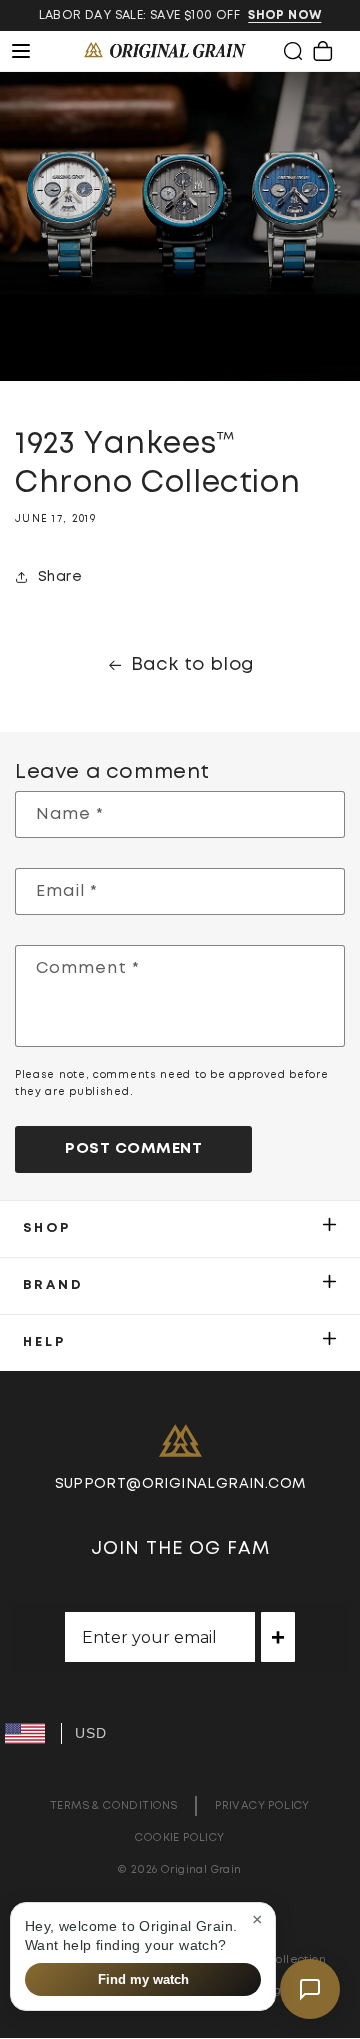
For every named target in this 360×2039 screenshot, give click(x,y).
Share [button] (60, 577)
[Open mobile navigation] (32, 51)
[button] (293, 51)
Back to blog (193, 665)
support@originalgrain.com (180, 1484)
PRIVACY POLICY (262, 1805)
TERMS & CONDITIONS (113, 1805)
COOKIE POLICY (179, 1837)
